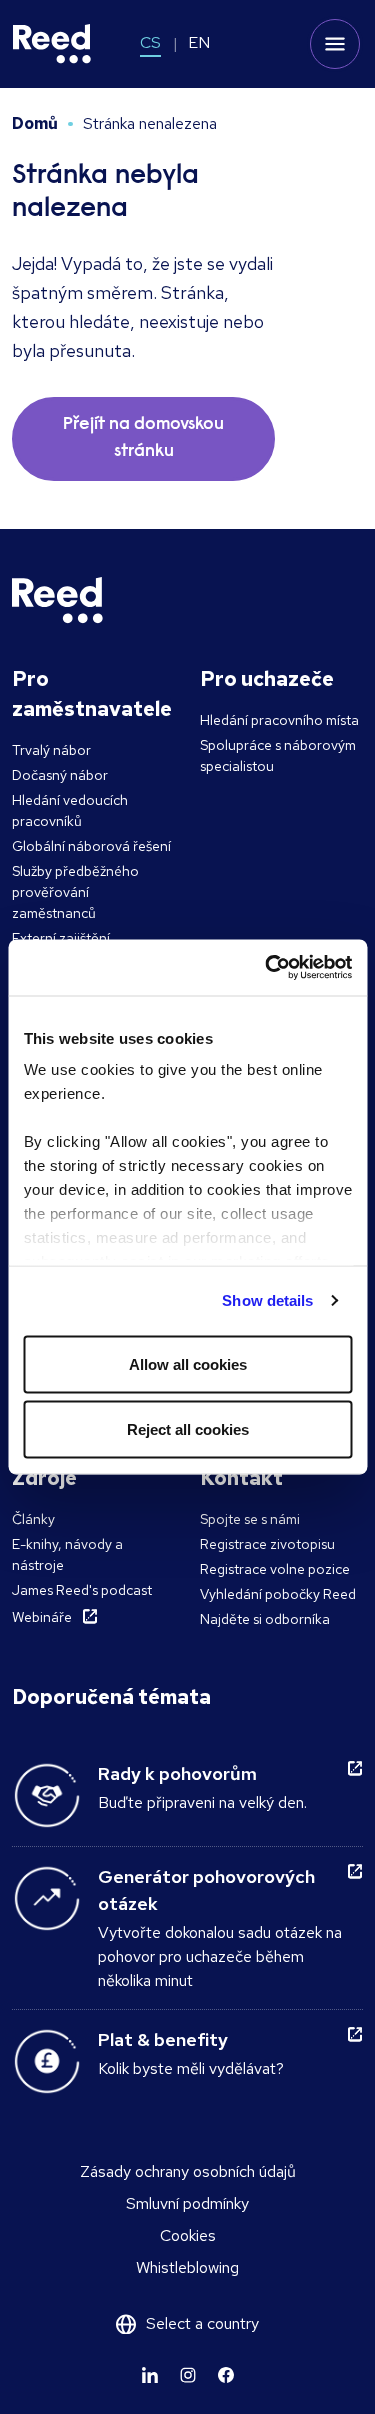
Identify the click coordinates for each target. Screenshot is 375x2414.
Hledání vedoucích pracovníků (70, 810)
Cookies (188, 2235)
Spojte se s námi (250, 1519)
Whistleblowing (187, 2267)
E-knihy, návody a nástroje (67, 1554)
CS (150, 42)
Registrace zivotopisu (267, 1544)
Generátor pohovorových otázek (206, 1890)
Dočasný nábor (60, 775)
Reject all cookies (188, 1429)
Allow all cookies (188, 1363)
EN (199, 42)
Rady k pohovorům (177, 1773)
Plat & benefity (163, 2039)
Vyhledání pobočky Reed (278, 1594)
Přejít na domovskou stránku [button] (143, 438)
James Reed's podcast (82, 1590)
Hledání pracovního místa (279, 720)
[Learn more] (150, 2375)
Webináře (42, 1617)
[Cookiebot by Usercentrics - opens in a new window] (267, 968)
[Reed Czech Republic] (52, 44)
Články (33, 1519)
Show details (267, 1300)
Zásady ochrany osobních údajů (188, 2171)
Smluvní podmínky (187, 2203)
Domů (35, 123)
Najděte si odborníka (265, 1619)
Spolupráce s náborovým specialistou (278, 755)
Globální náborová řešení (91, 846)
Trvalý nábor (51, 750)
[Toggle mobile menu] (335, 44)
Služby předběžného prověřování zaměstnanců (75, 892)
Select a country (202, 2323)
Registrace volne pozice (275, 1569)
